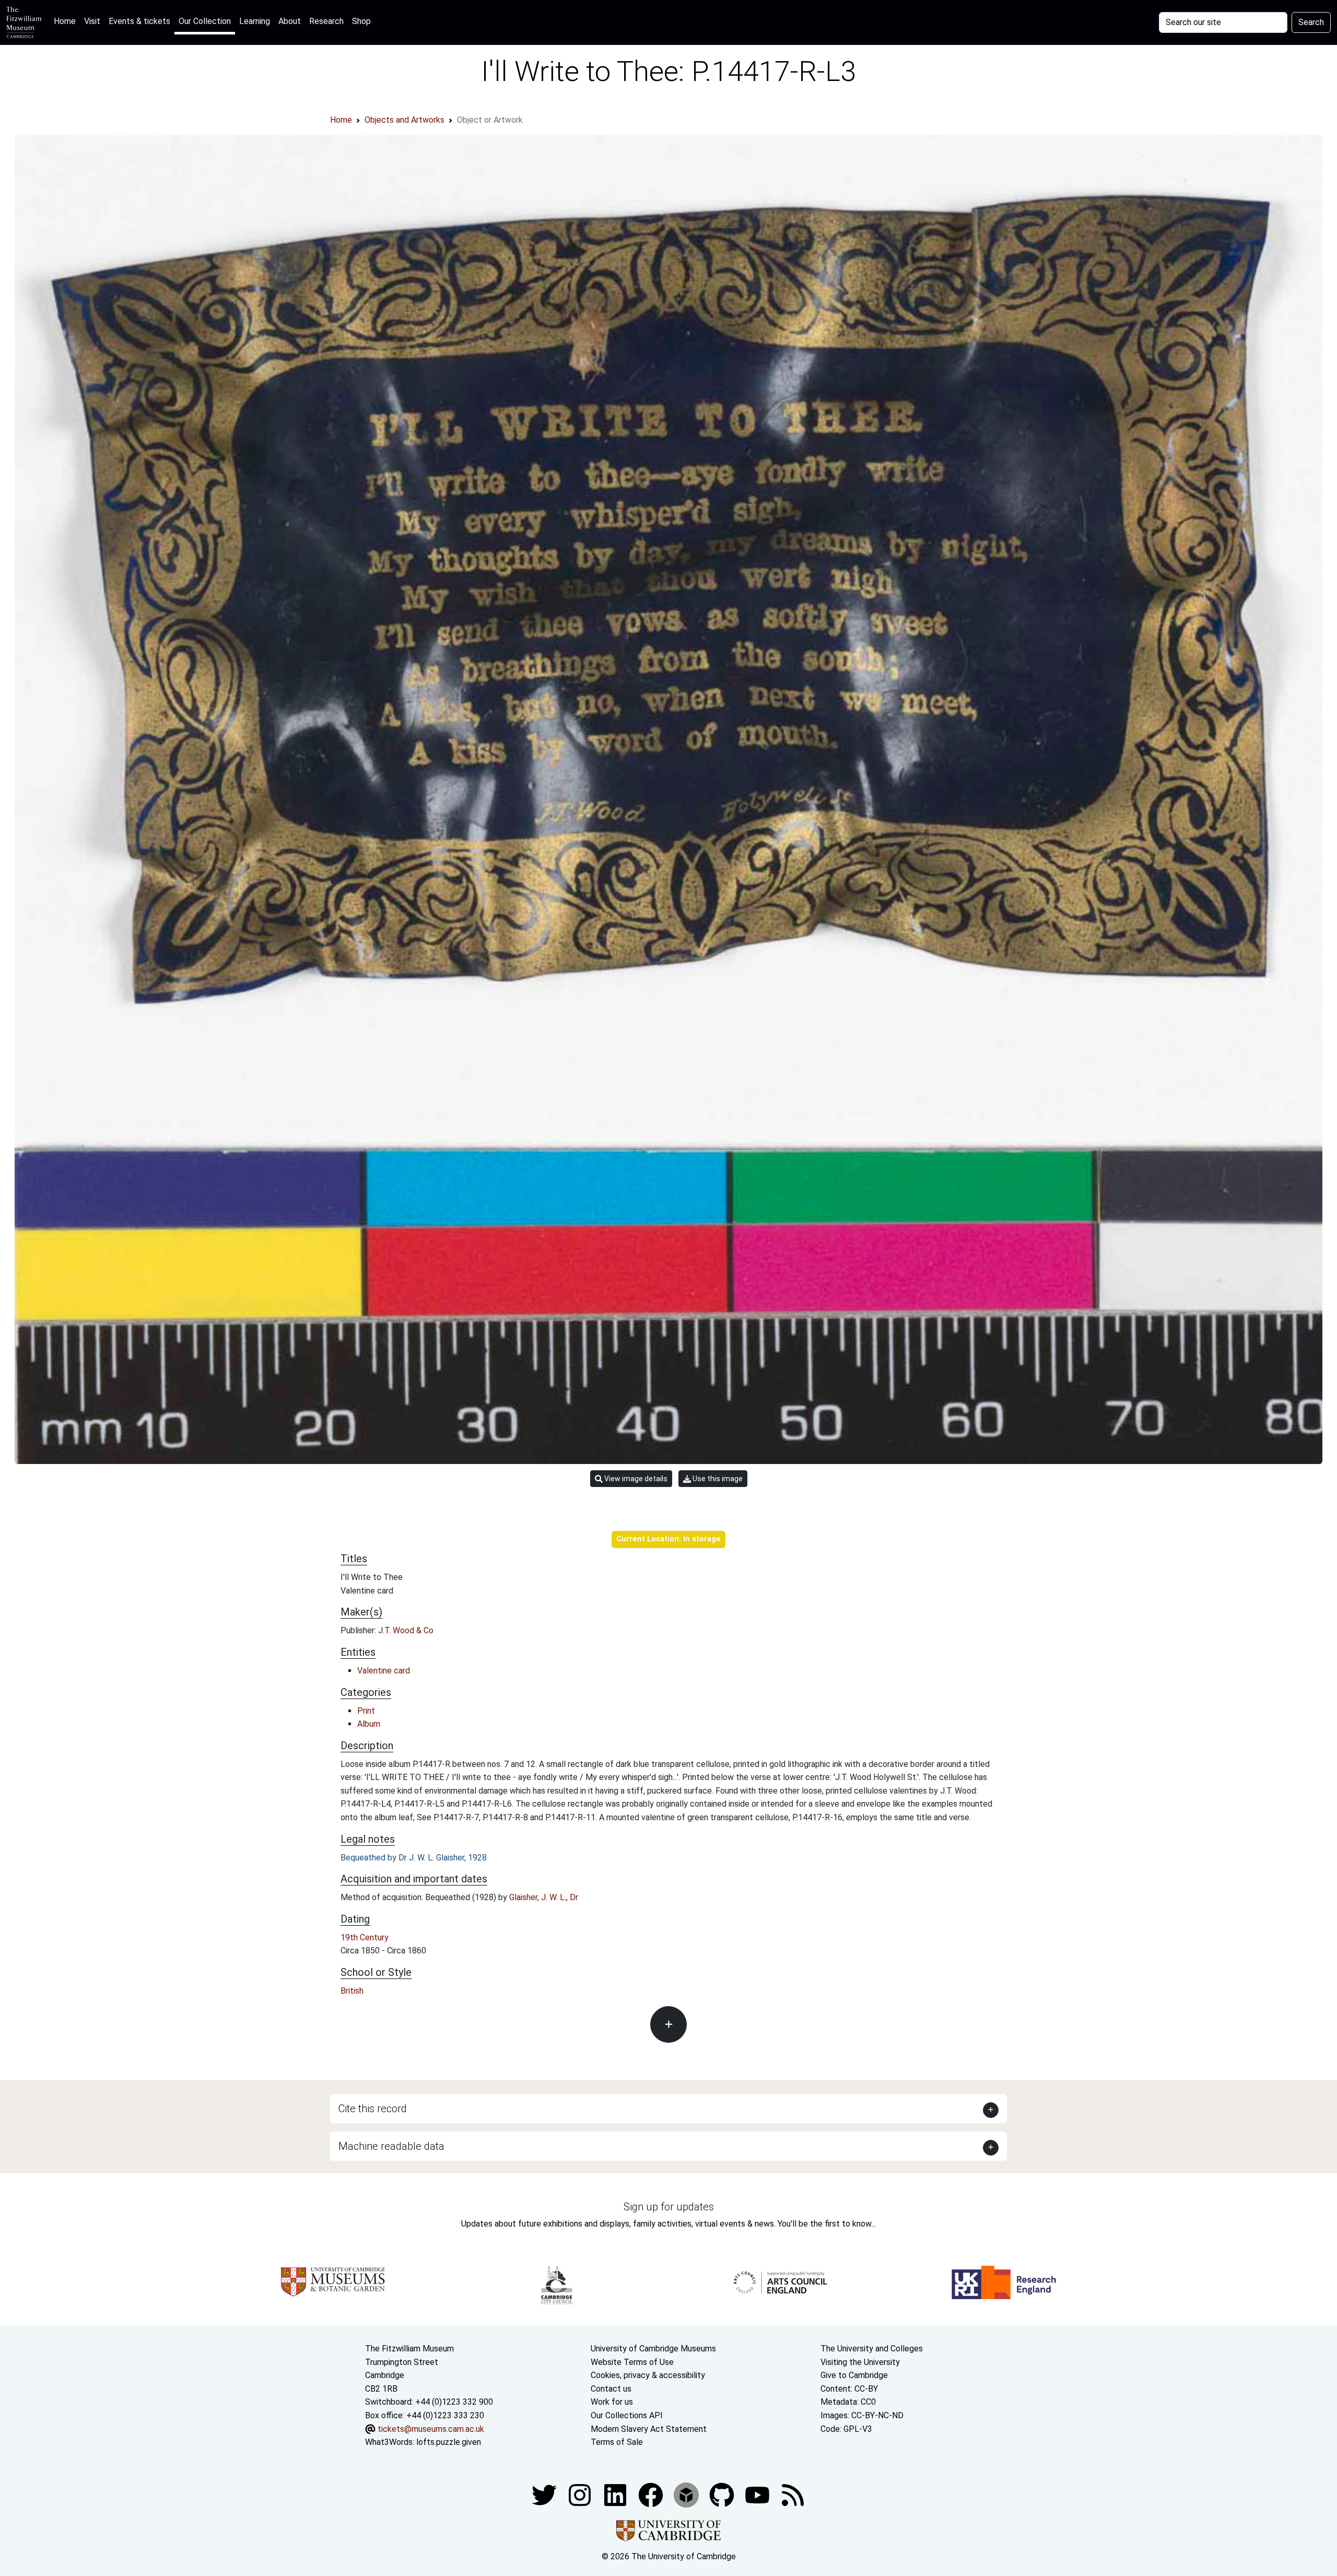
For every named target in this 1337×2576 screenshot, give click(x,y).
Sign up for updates (669, 2207)
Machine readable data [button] (391, 2146)
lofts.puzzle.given (449, 2442)
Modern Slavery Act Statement (649, 2429)
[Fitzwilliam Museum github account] (723, 2494)
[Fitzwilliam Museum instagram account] (581, 2494)
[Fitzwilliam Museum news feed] (793, 2494)
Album (369, 1724)
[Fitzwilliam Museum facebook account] (616, 2494)
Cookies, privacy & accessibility (648, 2375)
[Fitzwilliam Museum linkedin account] (652, 2494)
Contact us (611, 2389)
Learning (255, 21)
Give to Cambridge (854, 2375)
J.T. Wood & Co (406, 1630)
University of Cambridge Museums (653, 2349)
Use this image (717, 1479)
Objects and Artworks (404, 120)
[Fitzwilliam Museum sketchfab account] (687, 2494)
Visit (92, 21)
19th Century (365, 1937)
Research (326, 21)
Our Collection (205, 21)
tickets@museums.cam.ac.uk (431, 2429)
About (290, 21)
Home (67, 21)
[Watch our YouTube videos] (758, 2494)
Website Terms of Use (632, 2362)
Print (366, 1711)
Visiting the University (860, 2362)
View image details (635, 1479)
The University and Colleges (872, 2349)
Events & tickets (139, 21)
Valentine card (384, 1671)
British (352, 1991)
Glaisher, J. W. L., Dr (544, 1897)
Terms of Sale (617, 2442)
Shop (361, 21)
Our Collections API (627, 2415)
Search (1311, 22)
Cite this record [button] (373, 2109)
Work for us (612, 2402)
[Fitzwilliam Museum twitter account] (545, 2494)
